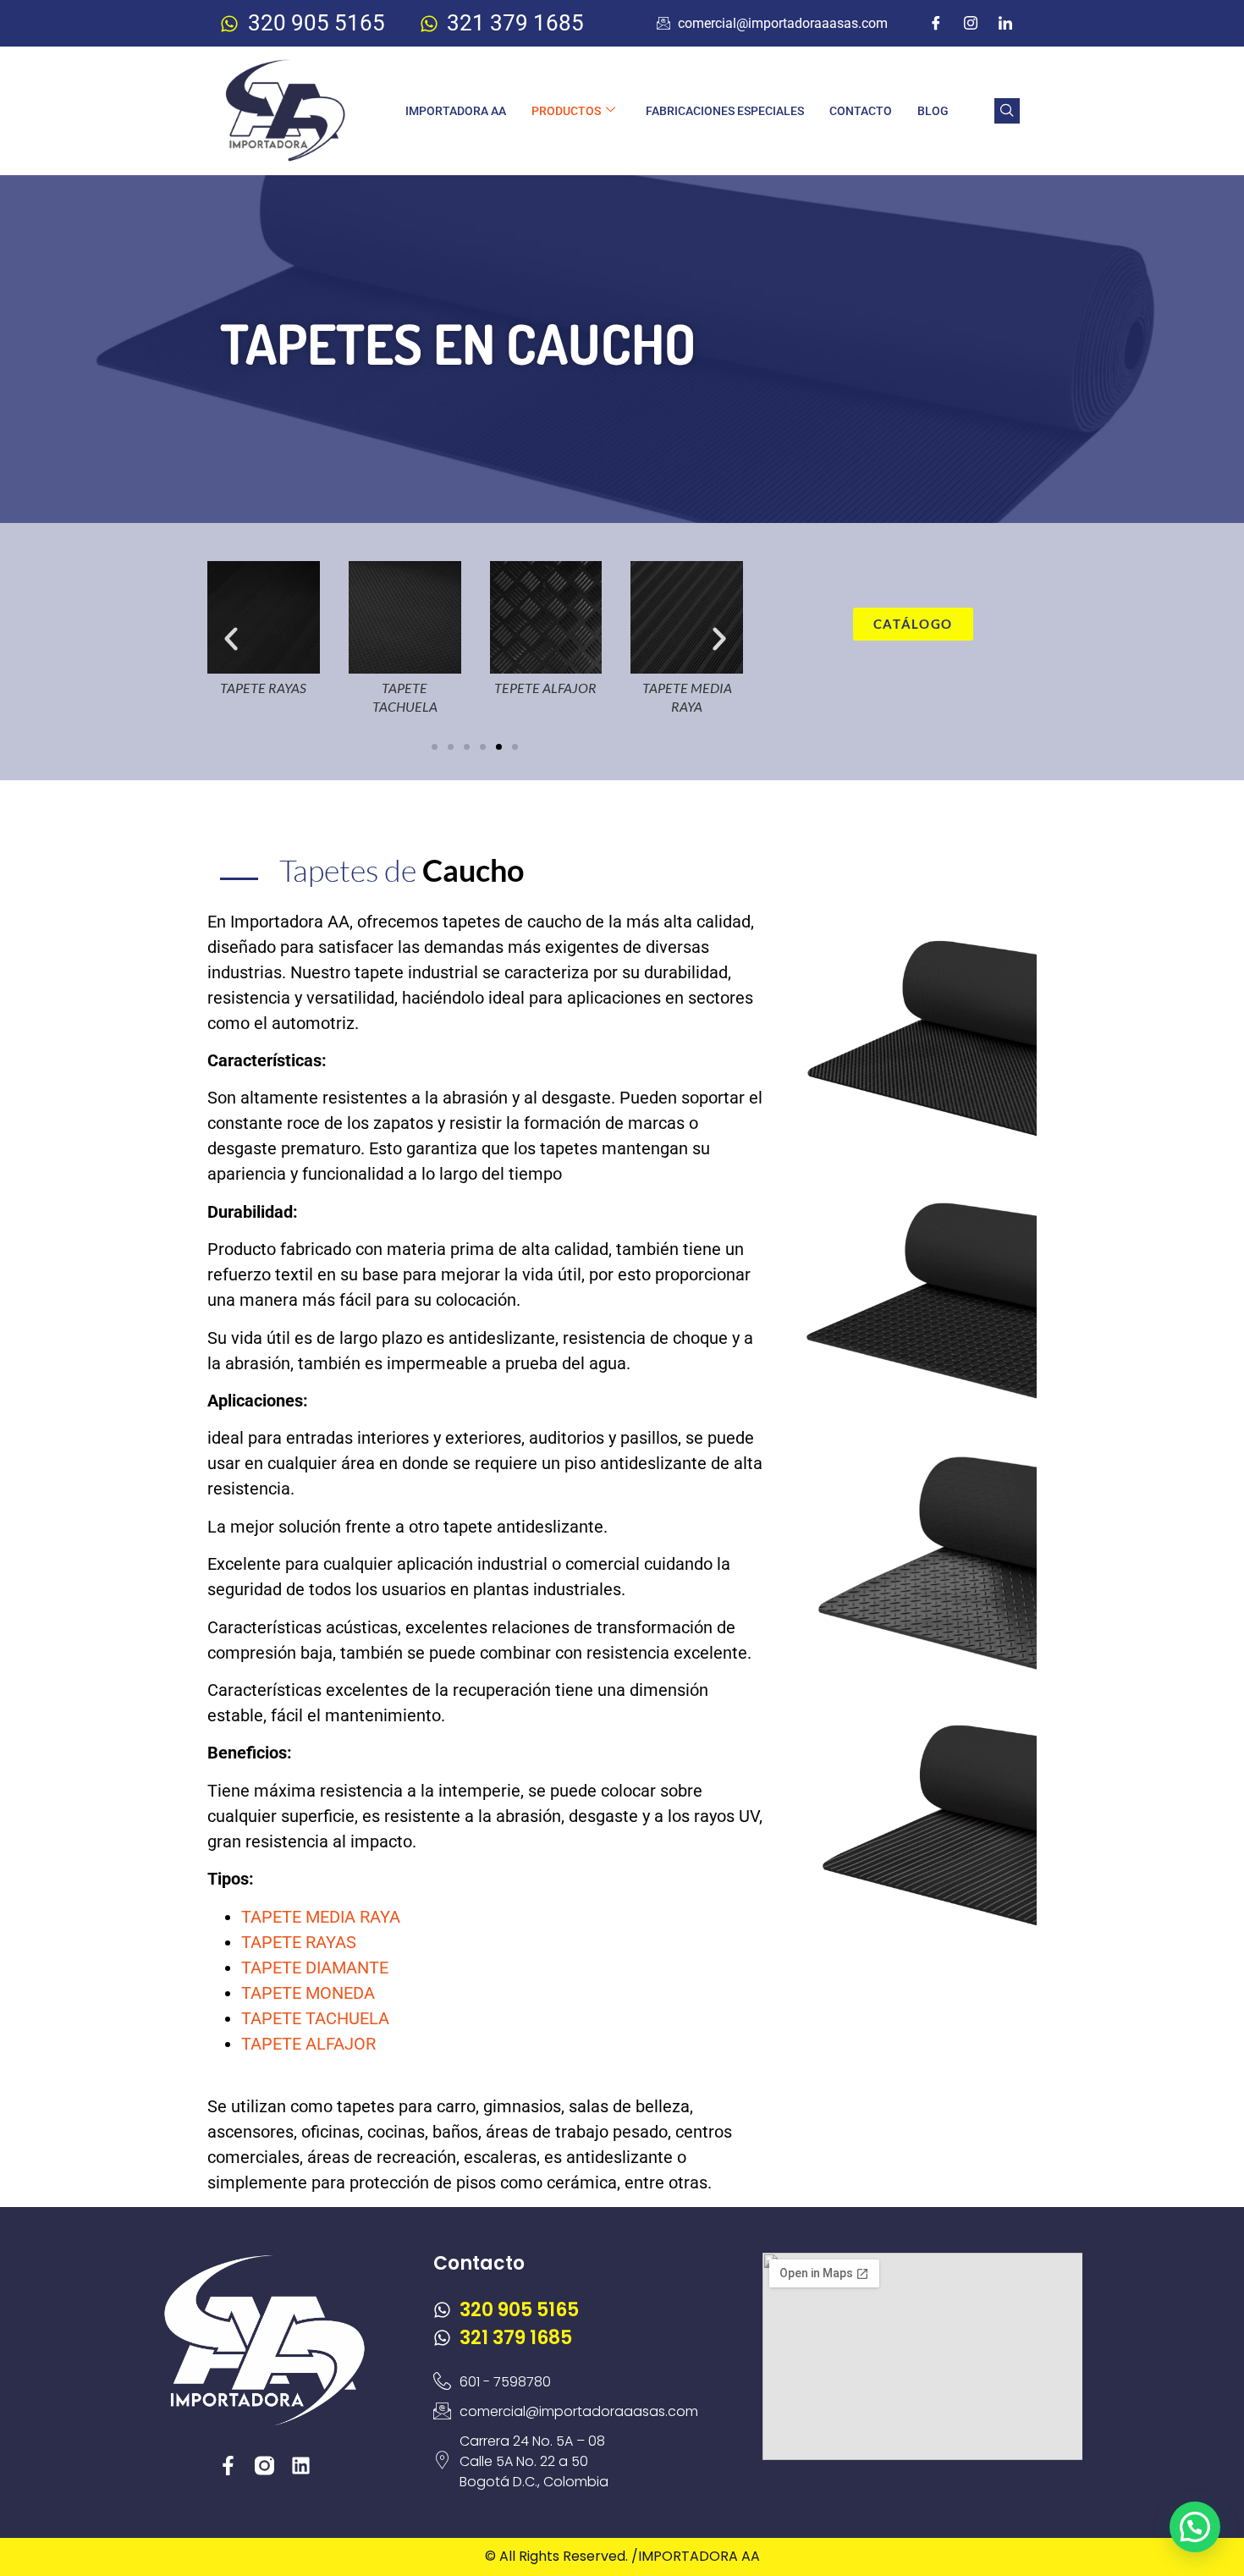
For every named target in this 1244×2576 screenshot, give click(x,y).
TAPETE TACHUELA (315, 2018)
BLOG (933, 111)
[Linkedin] (301, 2466)
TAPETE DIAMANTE (315, 1968)
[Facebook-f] (228, 2466)
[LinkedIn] (1005, 24)
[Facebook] (936, 24)
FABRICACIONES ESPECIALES (725, 111)
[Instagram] (971, 24)
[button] (1007, 111)
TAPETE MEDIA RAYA (321, 1917)
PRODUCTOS (566, 111)
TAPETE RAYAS (299, 1942)
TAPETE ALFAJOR (308, 2044)
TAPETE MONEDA (308, 1993)
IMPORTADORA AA (456, 111)
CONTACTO (861, 111)
